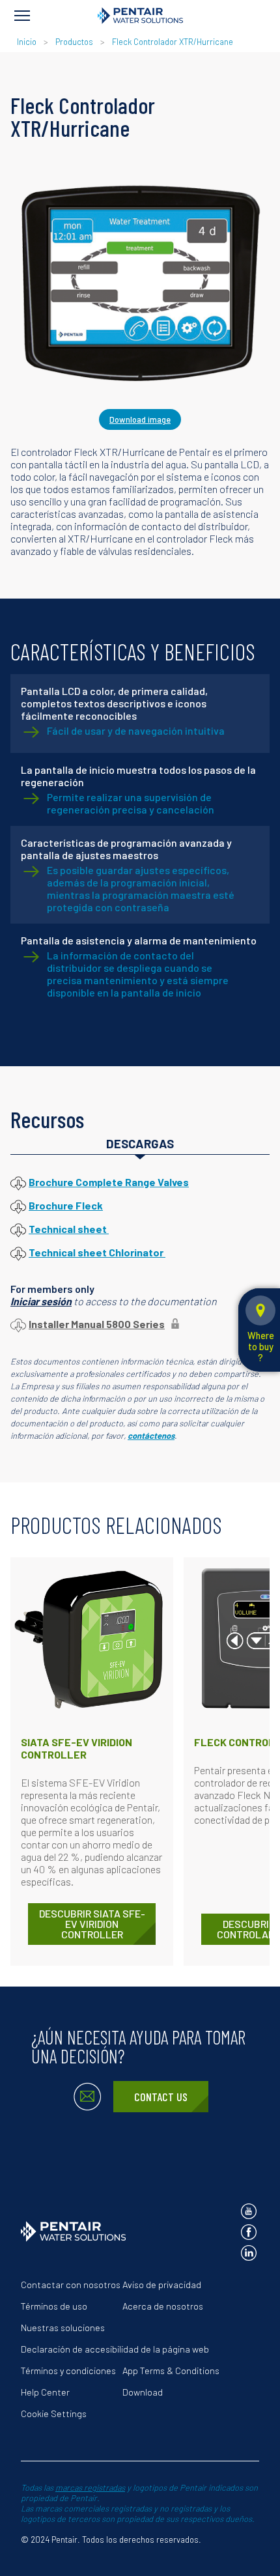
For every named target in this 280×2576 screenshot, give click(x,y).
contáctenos (151, 1436)
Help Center (45, 2392)
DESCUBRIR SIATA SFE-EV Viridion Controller (92, 1924)
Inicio (28, 42)
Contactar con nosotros (71, 2285)
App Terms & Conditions (171, 2371)
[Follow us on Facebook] (249, 2232)
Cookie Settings (54, 2413)
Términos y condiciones (68, 2371)
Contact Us (161, 2097)
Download (143, 2392)
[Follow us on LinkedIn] (249, 2253)
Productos (74, 42)
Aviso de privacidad (162, 2285)
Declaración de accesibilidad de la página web (115, 2349)
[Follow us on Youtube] (249, 2211)
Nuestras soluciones (63, 2328)
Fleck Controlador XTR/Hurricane (173, 42)
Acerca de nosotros (163, 2306)
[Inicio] (140, 16)
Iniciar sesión (41, 1301)
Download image (140, 419)
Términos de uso (54, 2306)
